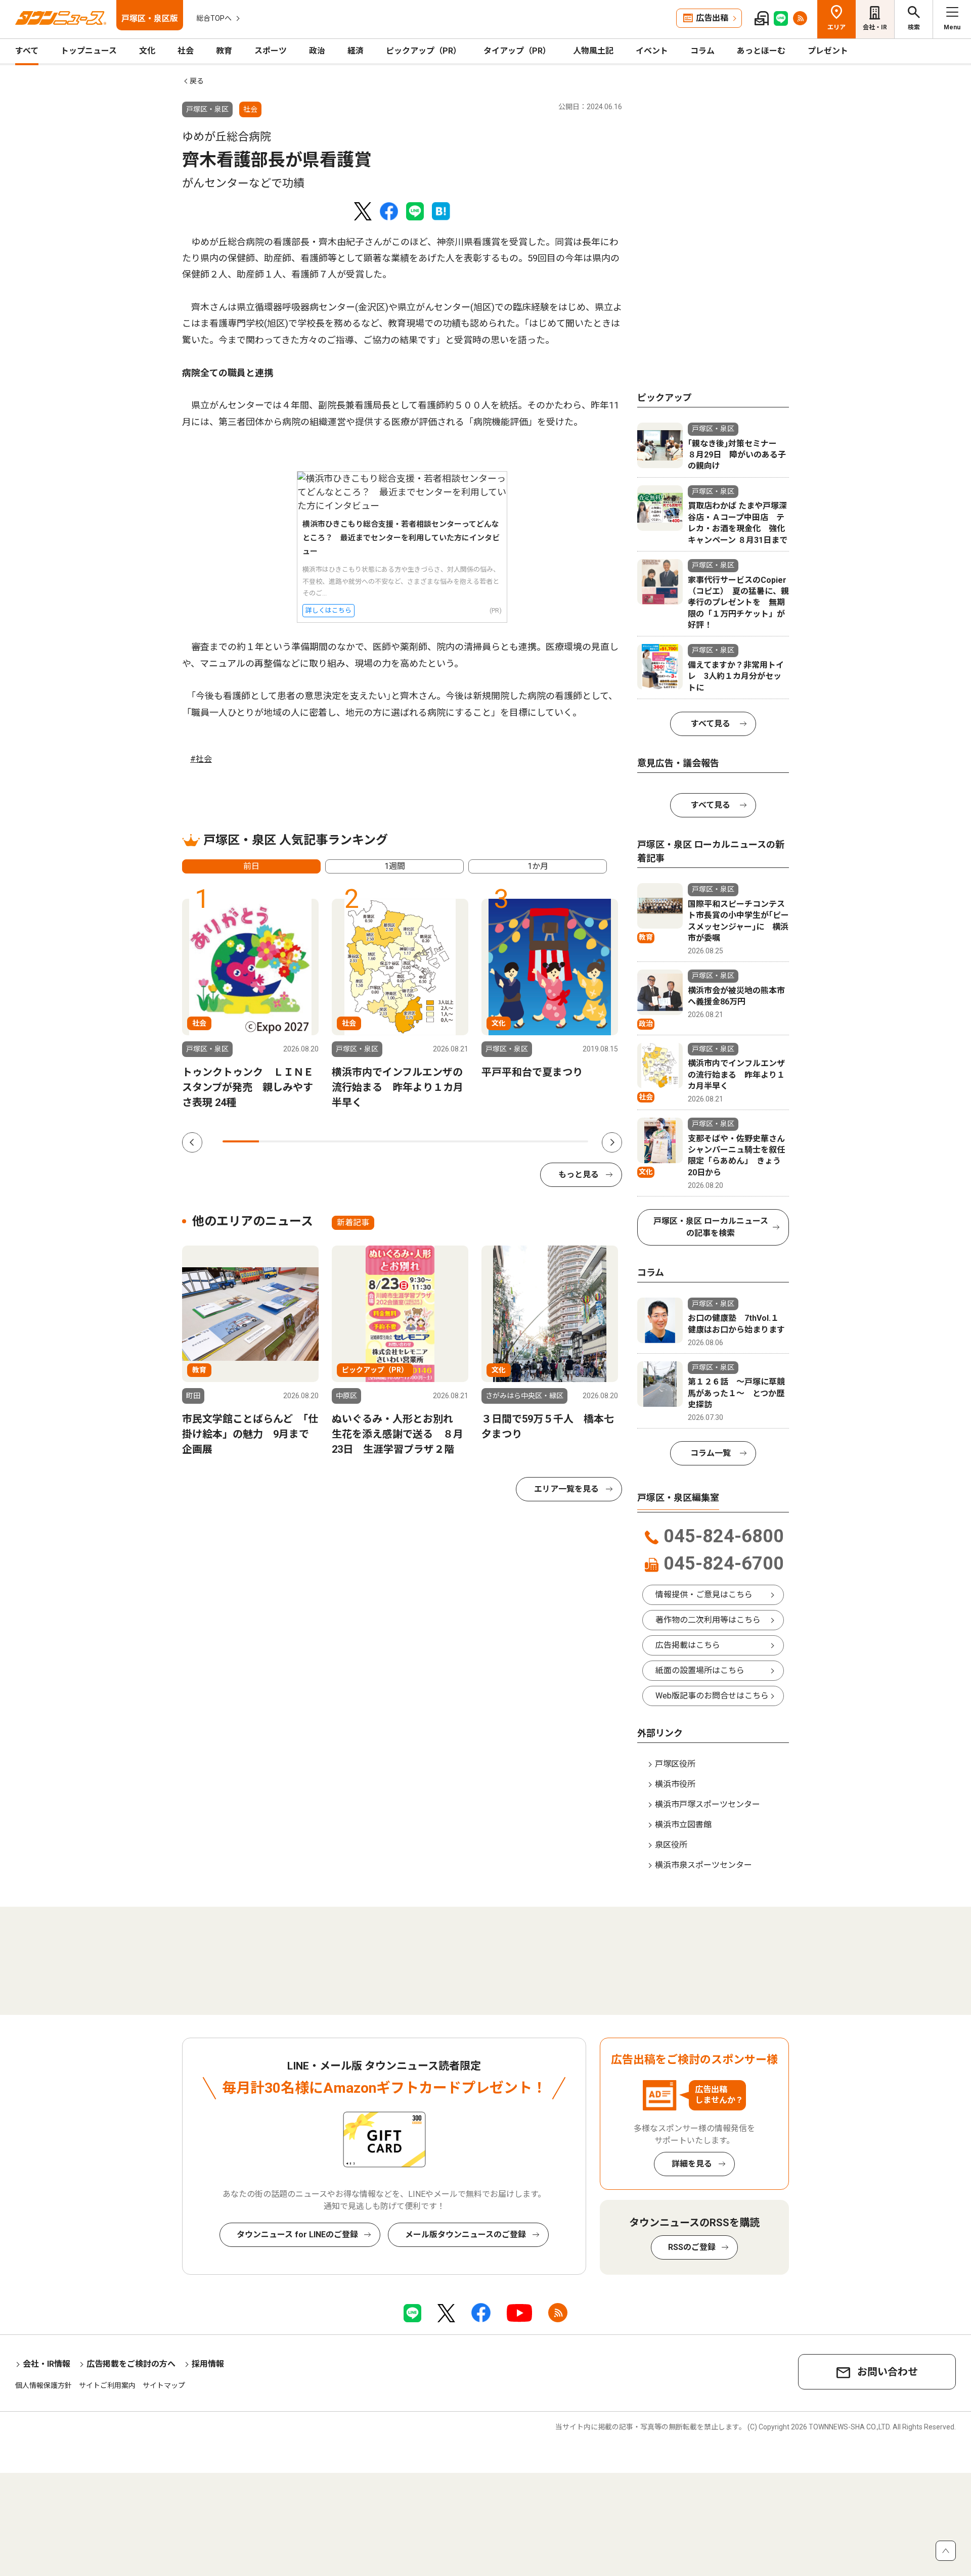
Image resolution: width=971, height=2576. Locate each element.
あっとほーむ (761, 51)
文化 (147, 51)
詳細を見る (692, 2164)
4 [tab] (350, 1141)
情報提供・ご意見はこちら (704, 1595)
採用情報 (208, 2364)
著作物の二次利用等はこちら (708, 1620)
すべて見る (711, 724)
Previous (192, 1142)
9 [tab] (533, 1141)
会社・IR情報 (47, 2364)
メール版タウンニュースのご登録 (466, 2235)
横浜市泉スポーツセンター (703, 1865)
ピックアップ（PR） (424, 51)
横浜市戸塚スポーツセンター (708, 1804)
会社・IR (875, 27)
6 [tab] (424, 1141)
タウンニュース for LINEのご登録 (297, 2235)
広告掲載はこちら (688, 1645)
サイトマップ (164, 2385)
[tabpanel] (250, 1004)
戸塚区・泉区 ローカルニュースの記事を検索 (711, 1227)
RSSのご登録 (692, 2247)
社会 (186, 51)
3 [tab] (314, 1141)
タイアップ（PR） (517, 51)
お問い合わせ (888, 2372)
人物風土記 (593, 51)
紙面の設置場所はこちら (700, 1670)
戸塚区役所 (675, 1764)
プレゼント (828, 51)
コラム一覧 (711, 1453)
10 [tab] (570, 1141)
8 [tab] (497, 1141)
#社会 (201, 759)
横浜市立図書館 (683, 1825)
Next (612, 1142)
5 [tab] (387, 1141)
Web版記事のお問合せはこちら (712, 1696)
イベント (652, 51)
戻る (197, 81)
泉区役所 (671, 1845)
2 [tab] (277, 1141)
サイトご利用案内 (107, 2385)
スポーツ (271, 51)
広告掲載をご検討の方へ (131, 2364)
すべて (27, 51)
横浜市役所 (675, 1784)
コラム (702, 51)
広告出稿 (712, 18)
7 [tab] (460, 1141)
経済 (356, 51)
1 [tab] (241, 1141)
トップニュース (89, 51)
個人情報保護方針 (43, 2385)
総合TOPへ (214, 18)
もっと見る (579, 1175)
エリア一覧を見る (566, 1489)
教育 (224, 51)
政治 (317, 51)
